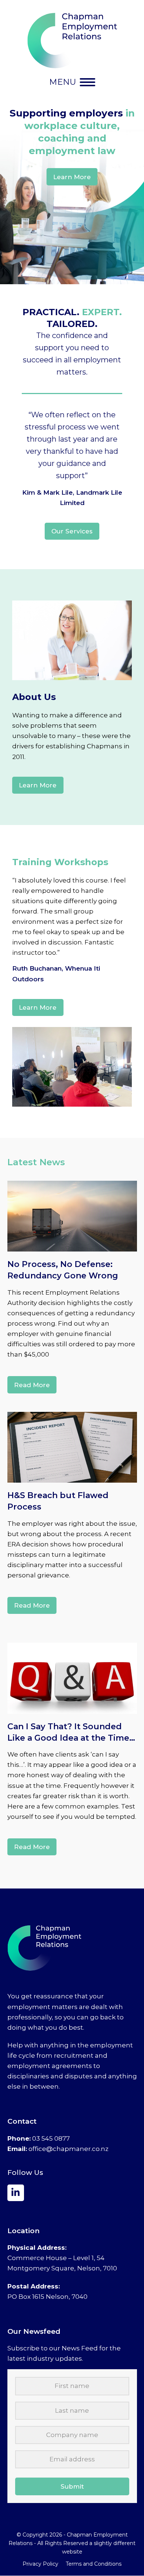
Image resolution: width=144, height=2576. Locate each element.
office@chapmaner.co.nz (68, 2149)
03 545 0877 (51, 2138)
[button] (72, 82)
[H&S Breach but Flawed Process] (72, 1447)
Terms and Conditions (94, 2564)
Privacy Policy (40, 2564)
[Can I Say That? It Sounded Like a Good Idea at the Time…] (72, 1678)
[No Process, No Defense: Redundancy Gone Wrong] (72, 1216)
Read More (32, 1385)
